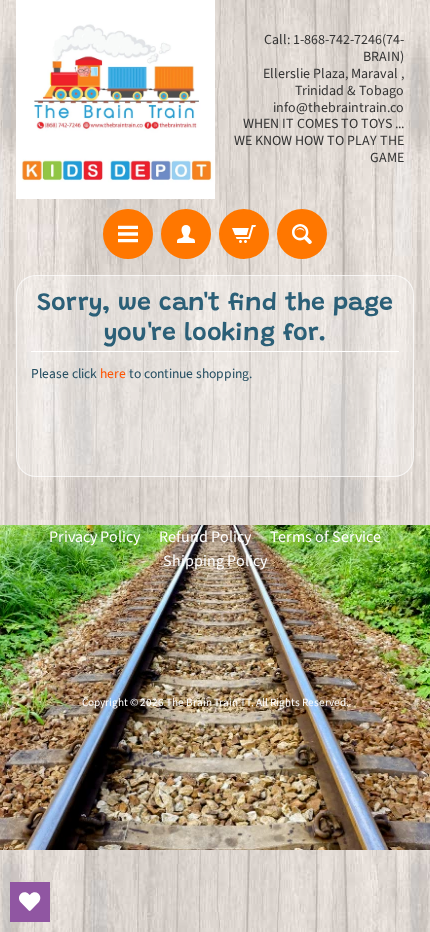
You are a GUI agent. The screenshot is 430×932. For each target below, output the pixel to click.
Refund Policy (205, 537)
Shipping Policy (215, 561)
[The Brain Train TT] (115, 99)
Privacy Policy (94, 537)
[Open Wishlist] (30, 902)
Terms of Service (325, 537)
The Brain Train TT (208, 702)
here (113, 373)
